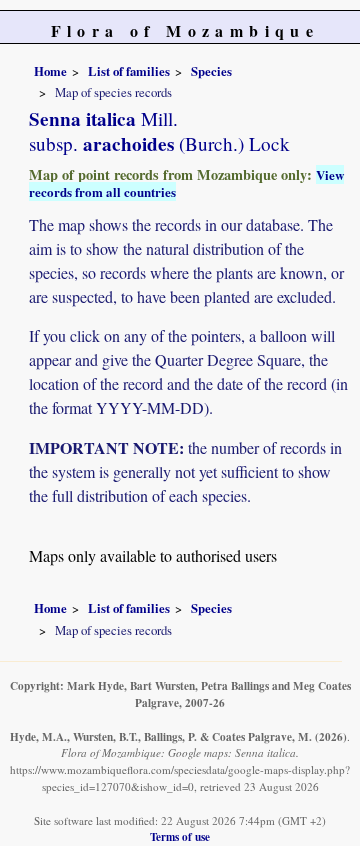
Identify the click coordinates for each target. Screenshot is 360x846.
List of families (129, 71)
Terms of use (180, 836)
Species (211, 71)
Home (50, 71)
